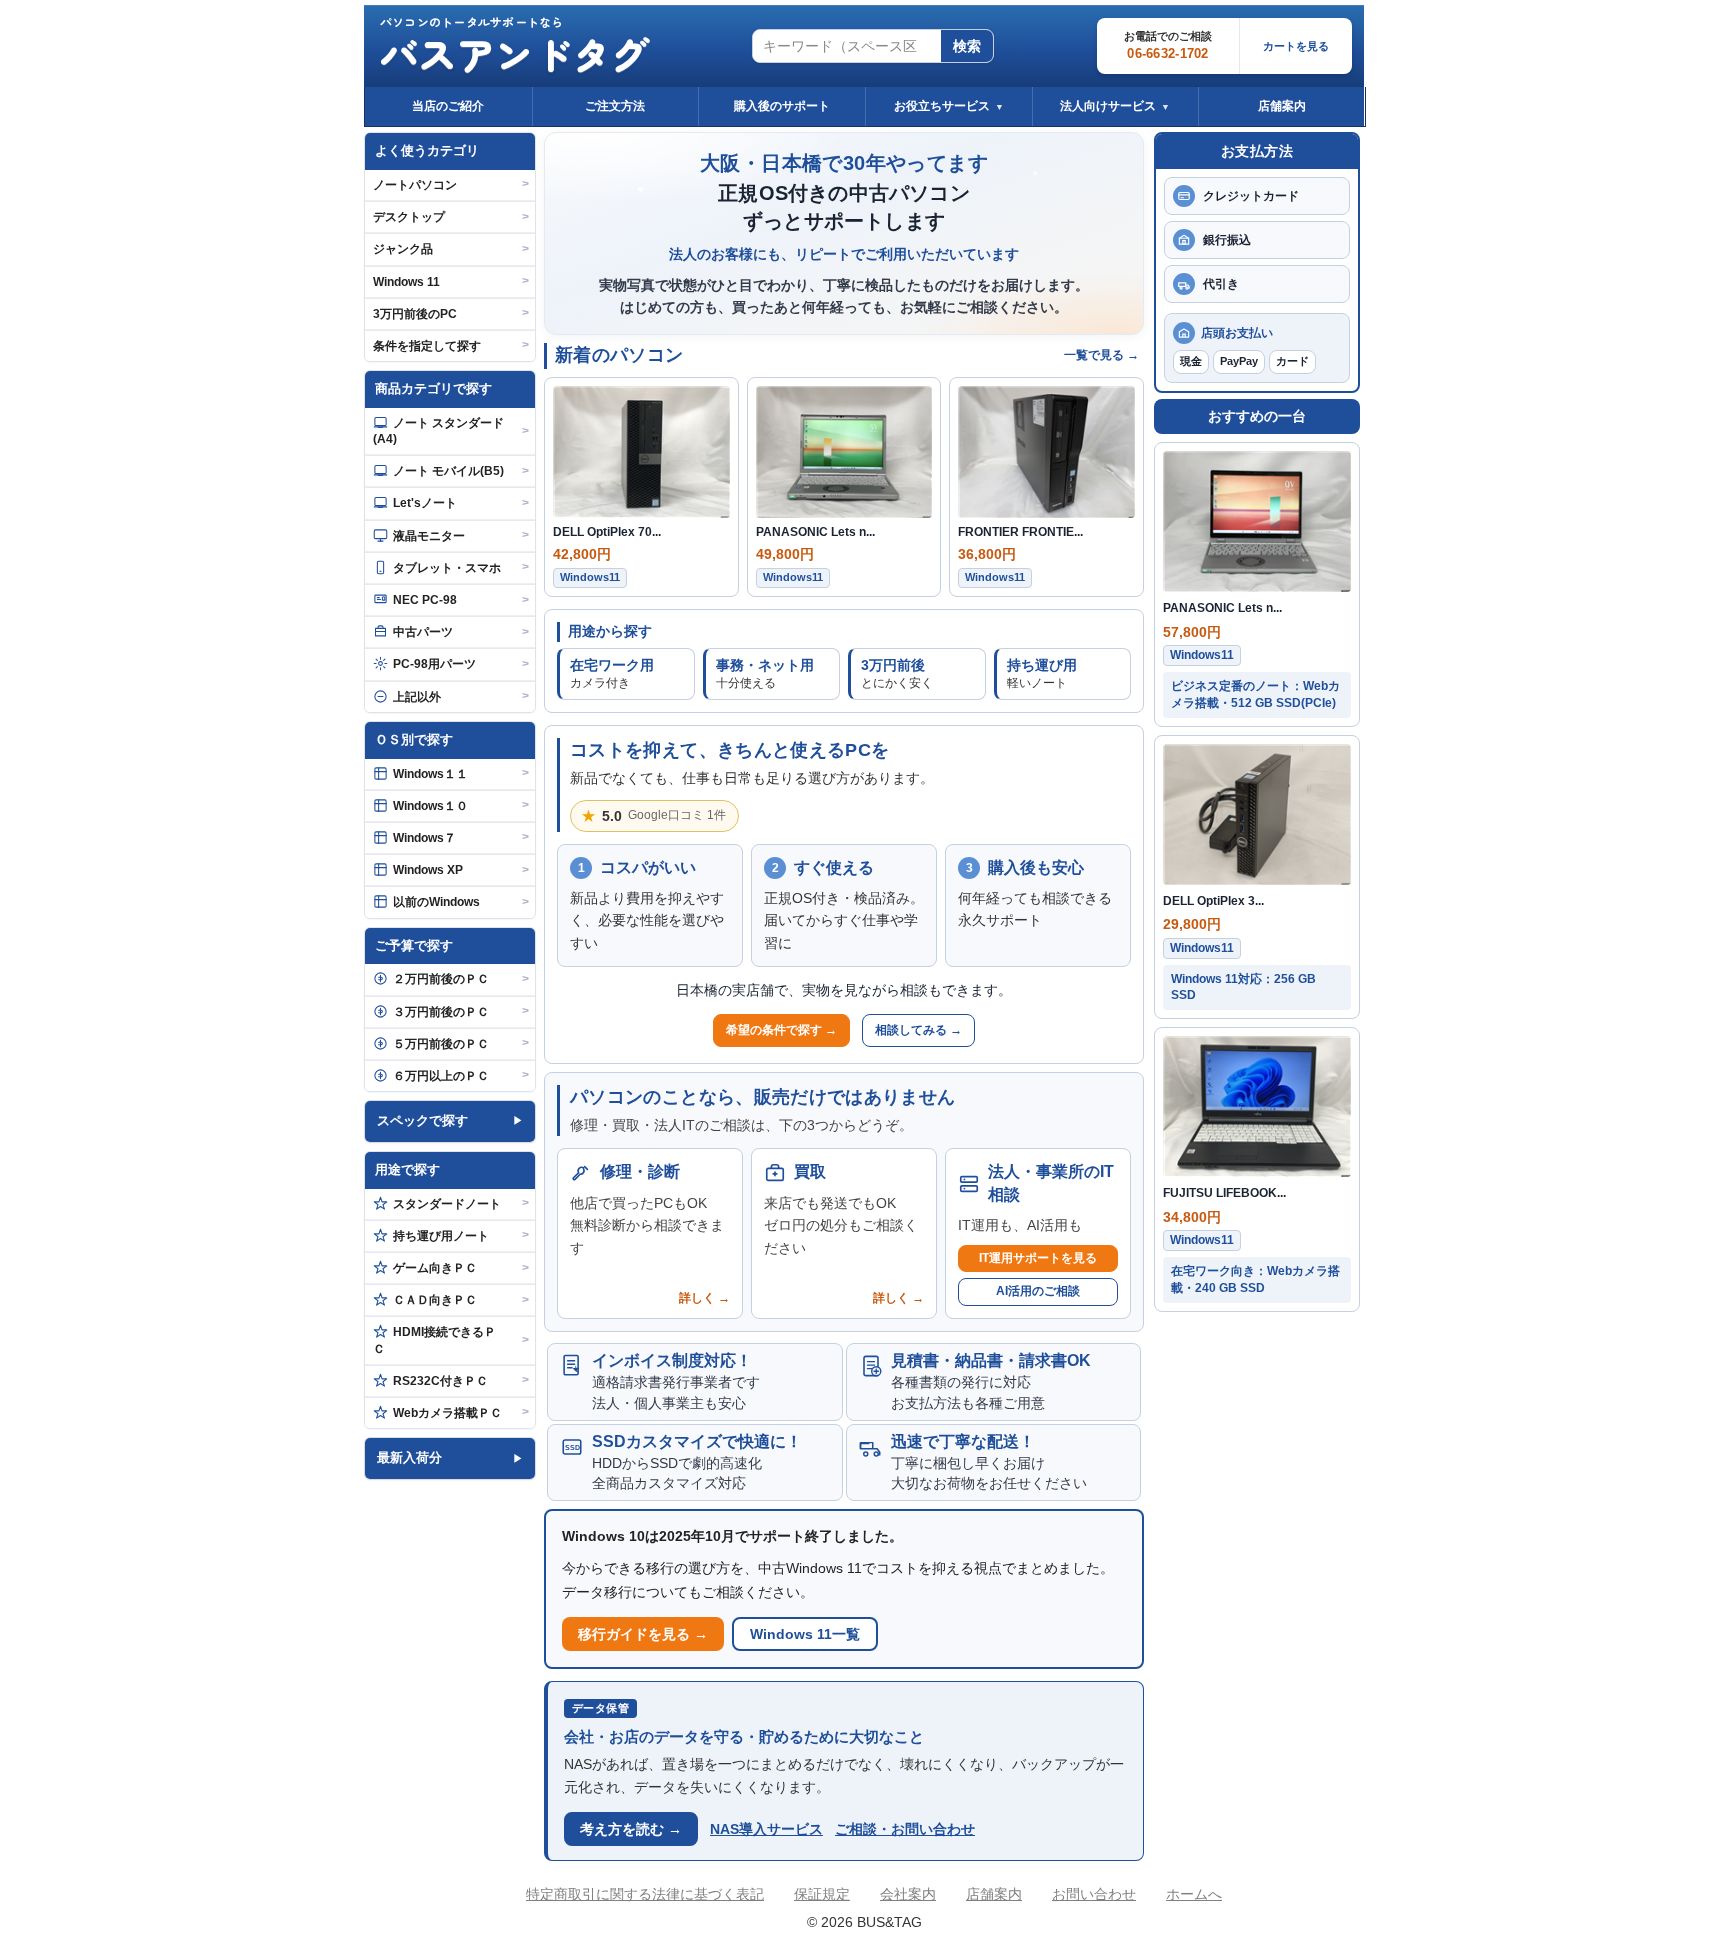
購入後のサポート (782, 106)
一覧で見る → (1101, 355)
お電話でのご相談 (1168, 45)
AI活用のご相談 (1038, 1291)
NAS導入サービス (766, 1829)
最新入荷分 (409, 1457)
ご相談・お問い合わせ (905, 1829)
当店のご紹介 (448, 106)
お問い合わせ (1094, 1894)
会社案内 (908, 1894)
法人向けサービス (1115, 106)
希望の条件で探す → (781, 1030)
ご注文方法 (615, 106)
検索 (967, 46)
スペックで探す (422, 1120)
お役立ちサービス (949, 106)
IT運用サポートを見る (1038, 1258)
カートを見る (1296, 46)
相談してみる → (918, 1030)
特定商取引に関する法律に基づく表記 (645, 1894)
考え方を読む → (631, 1829)
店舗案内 (1282, 106)
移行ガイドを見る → (643, 1634)
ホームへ (1194, 1894)
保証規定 (822, 1894)
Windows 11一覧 (805, 1634)
